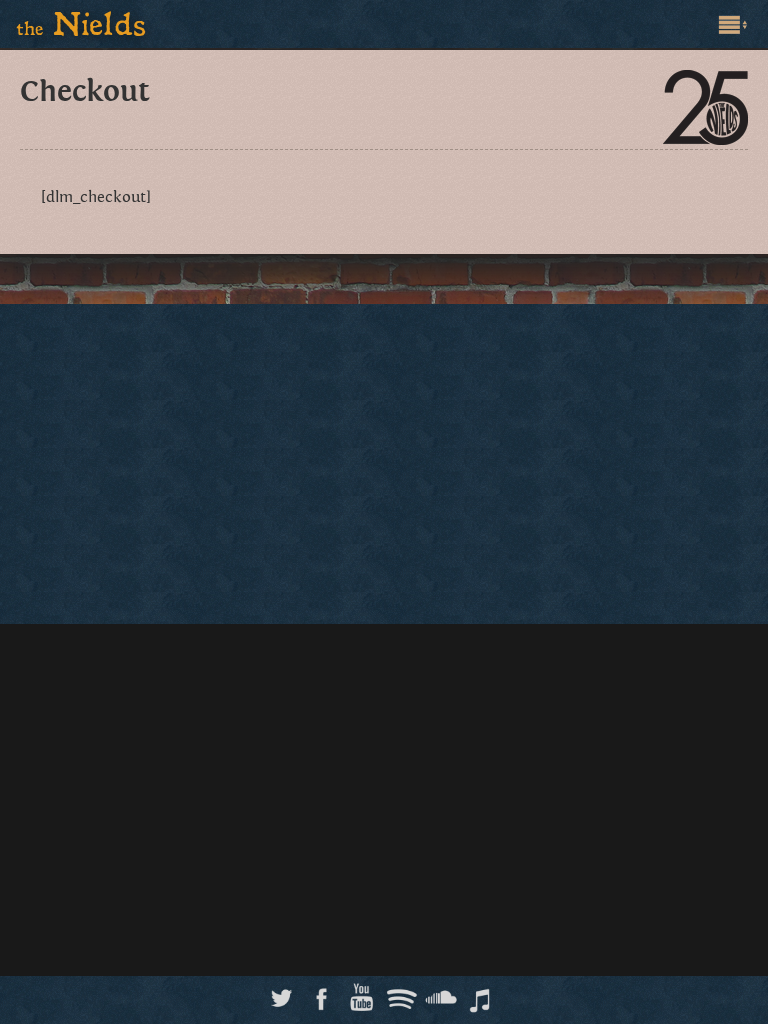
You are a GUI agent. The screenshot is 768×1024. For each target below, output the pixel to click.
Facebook (321, 993)
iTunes (481, 993)
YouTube (361, 993)
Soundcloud (441, 993)
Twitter (281, 993)
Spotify (401, 993)
